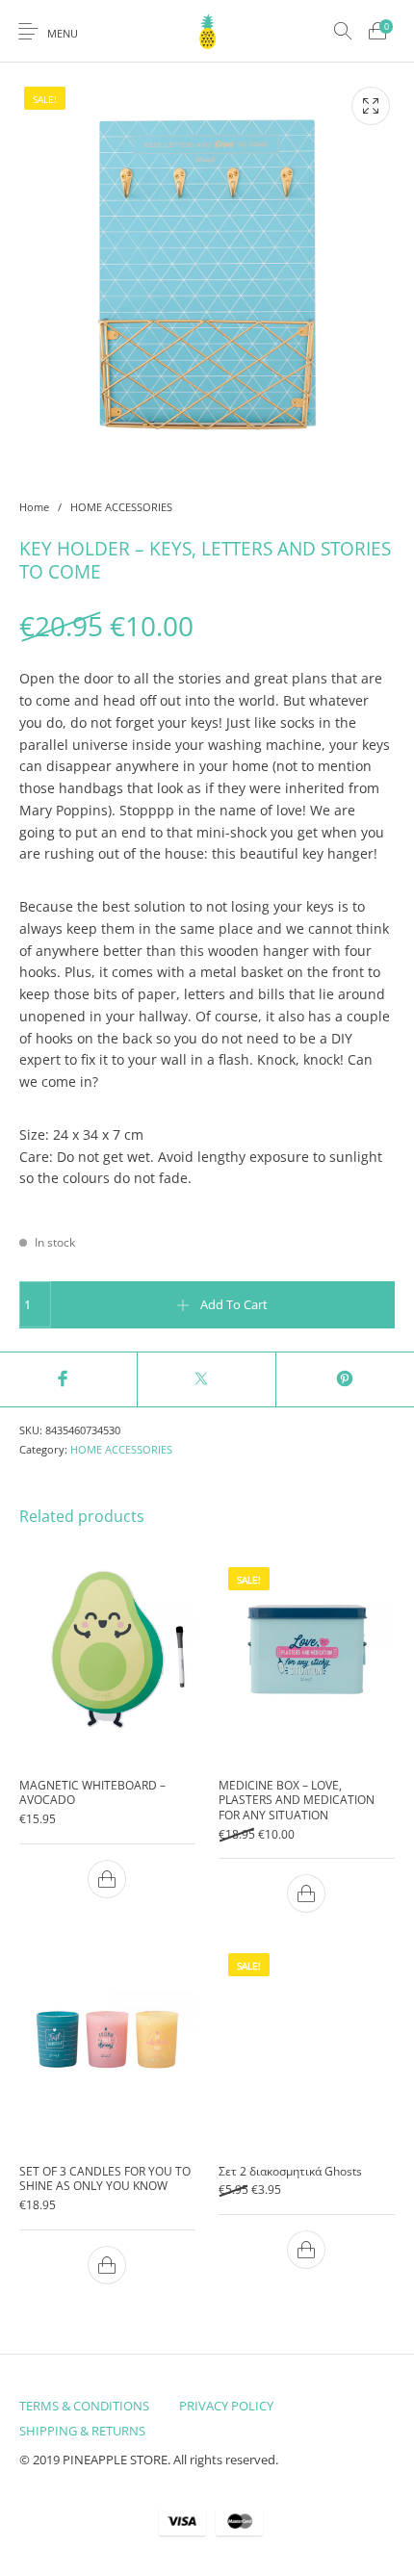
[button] (108, 1879)
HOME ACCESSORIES (121, 507)
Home (34, 507)
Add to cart (234, 1304)
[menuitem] (84, 2406)
